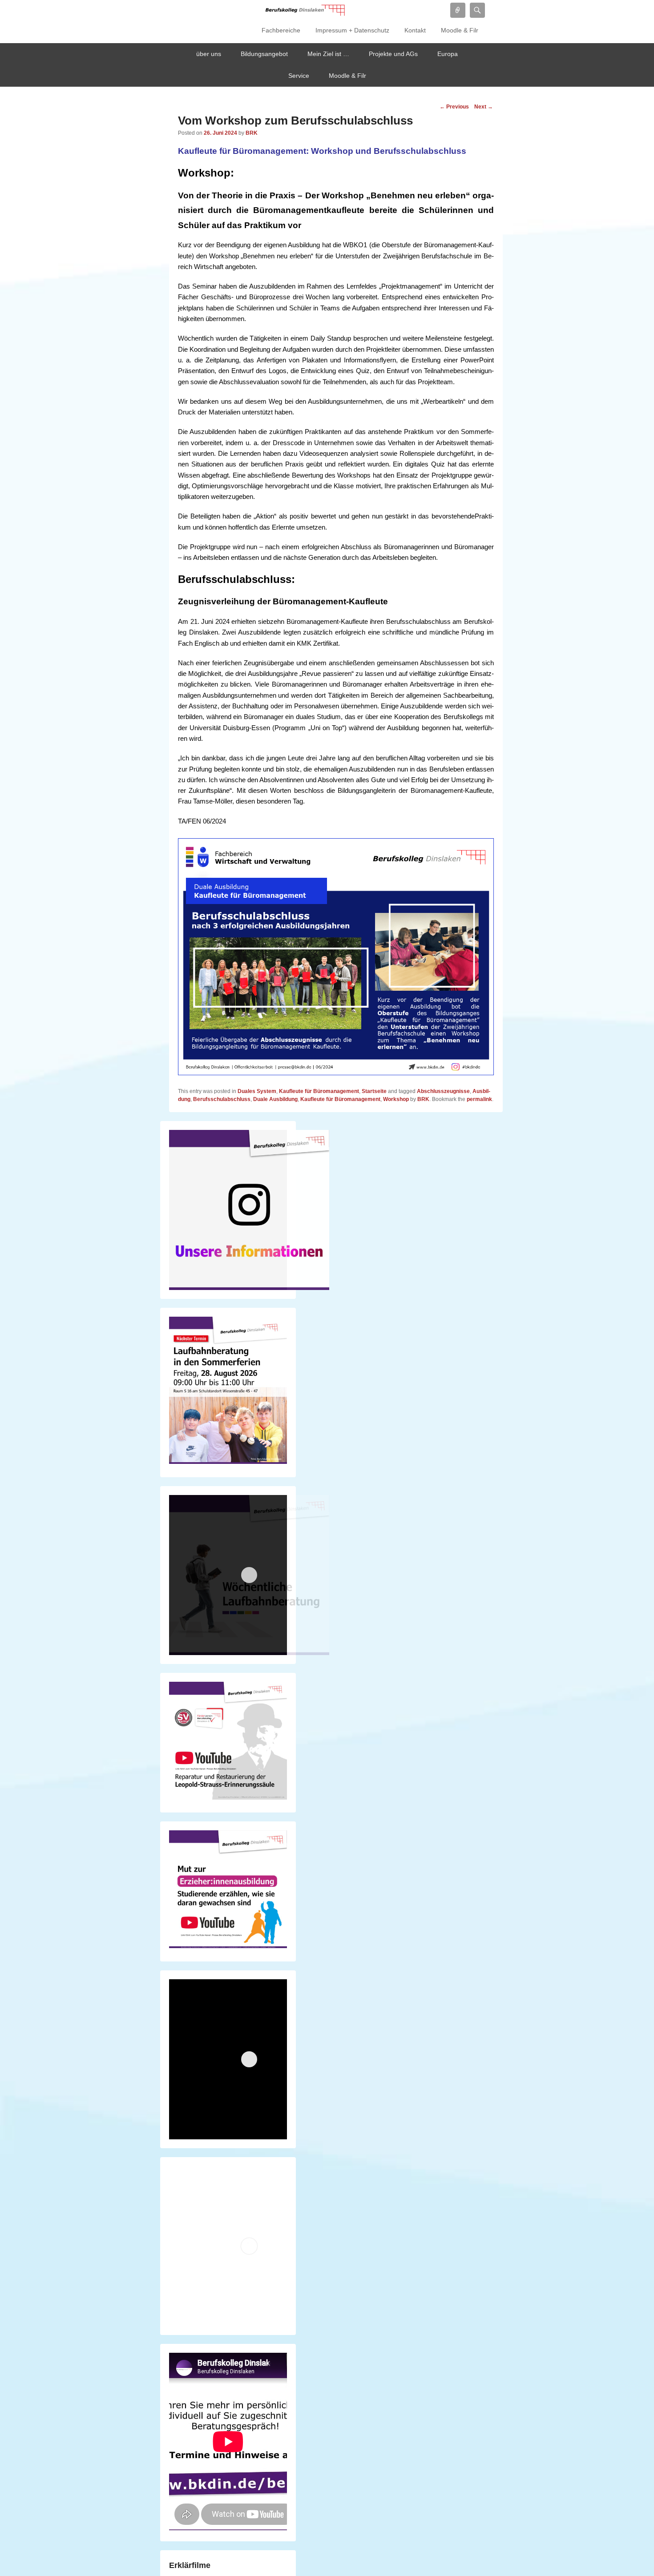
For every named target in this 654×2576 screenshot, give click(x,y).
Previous (454, 107)
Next (484, 107)
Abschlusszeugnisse (443, 1091)
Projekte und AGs (393, 54)
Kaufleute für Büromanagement (319, 1091)
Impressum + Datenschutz (352, 30)
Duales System (257, 1091)
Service (299, 76)
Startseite (374, 1091)
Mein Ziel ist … (328, 54)
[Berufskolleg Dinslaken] (305, 10)
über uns (209, 54)
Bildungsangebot (264, 54)
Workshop (396, 1099)
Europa (448, 54)
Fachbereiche (281, 30)
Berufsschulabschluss (222, 1099)
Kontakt (415, 30)
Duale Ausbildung (275, 1099)
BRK (252, 133)
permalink (479, 1099)
